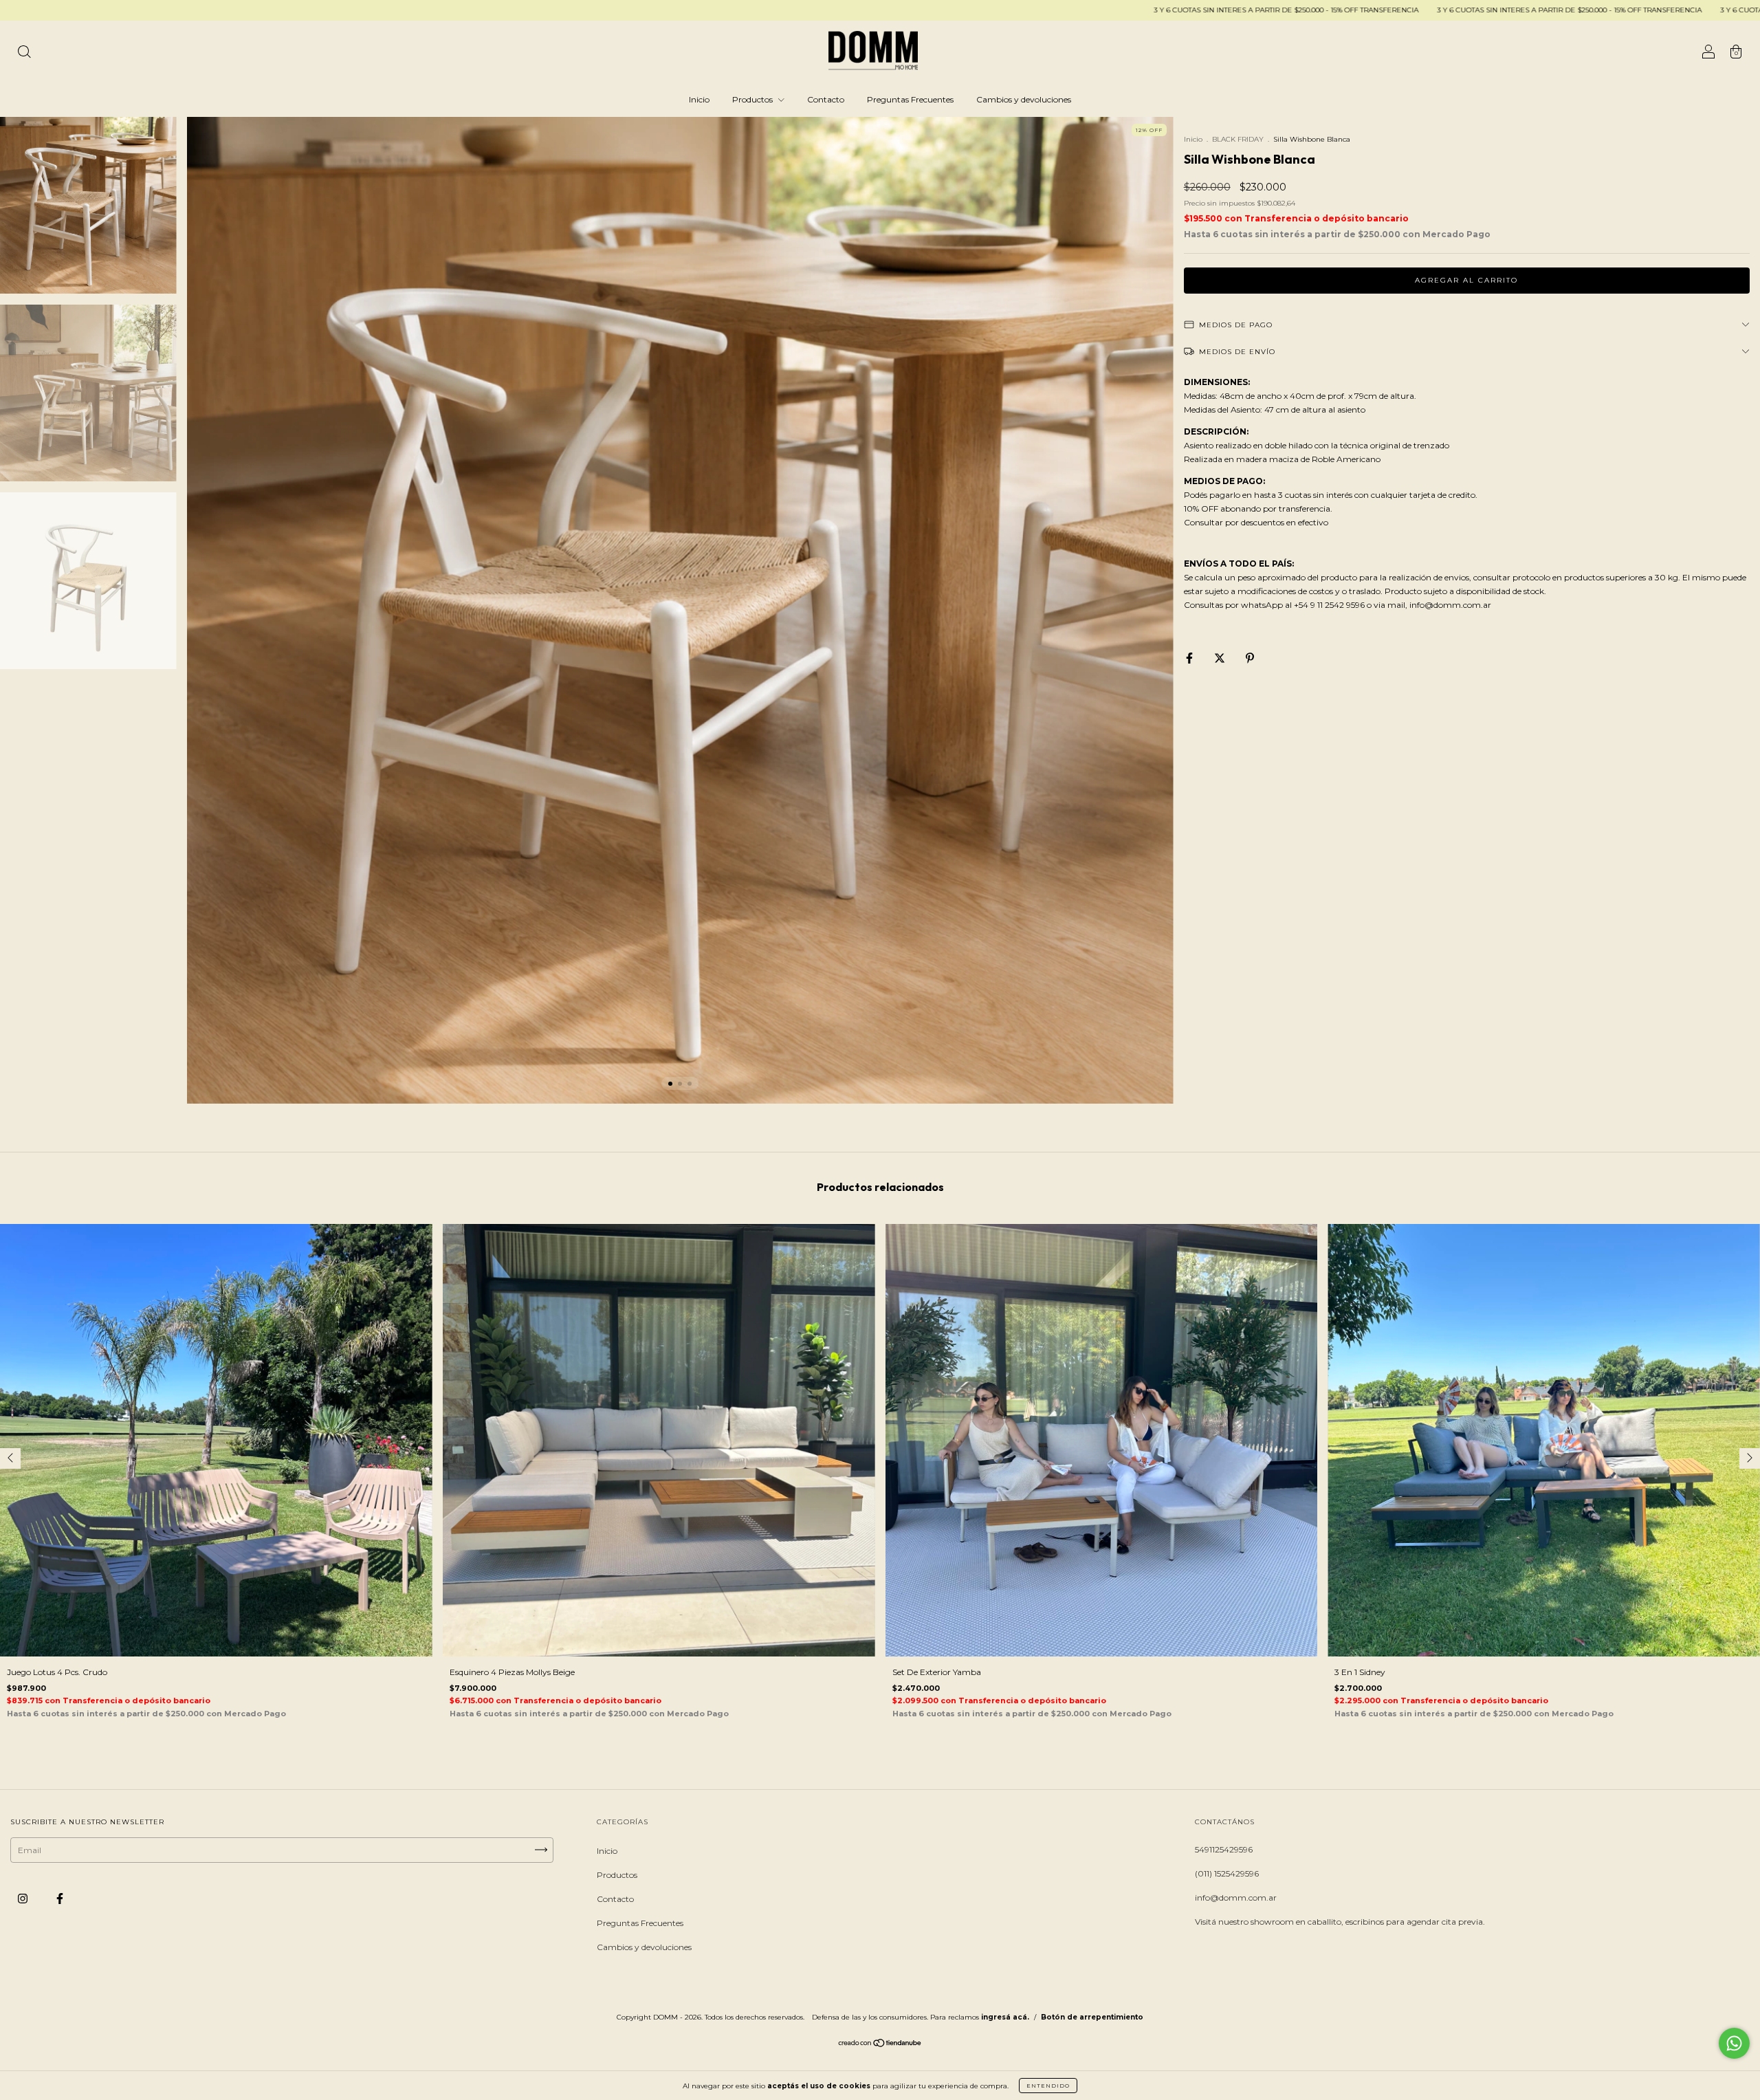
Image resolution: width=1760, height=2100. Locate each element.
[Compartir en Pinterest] (1250, 658)
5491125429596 (1224, 1849)
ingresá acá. (1005, 2017)
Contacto (826, 99)
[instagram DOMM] (24, 1898)
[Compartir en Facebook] (1190, 658)
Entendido (1048, 2086)
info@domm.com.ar (1236, 1897)
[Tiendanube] (880, 2045)
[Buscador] (24, 53)
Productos (753, 99)
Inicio (699, 99)
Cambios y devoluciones (1024, 99)
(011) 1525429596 (1227, 1873)
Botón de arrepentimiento (1092, 2017)
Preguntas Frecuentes (910, 99)
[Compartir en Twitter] (1221, 658)
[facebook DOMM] (60, 1898)
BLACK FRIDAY (1239, 139)
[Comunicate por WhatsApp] (1734, 2043)
